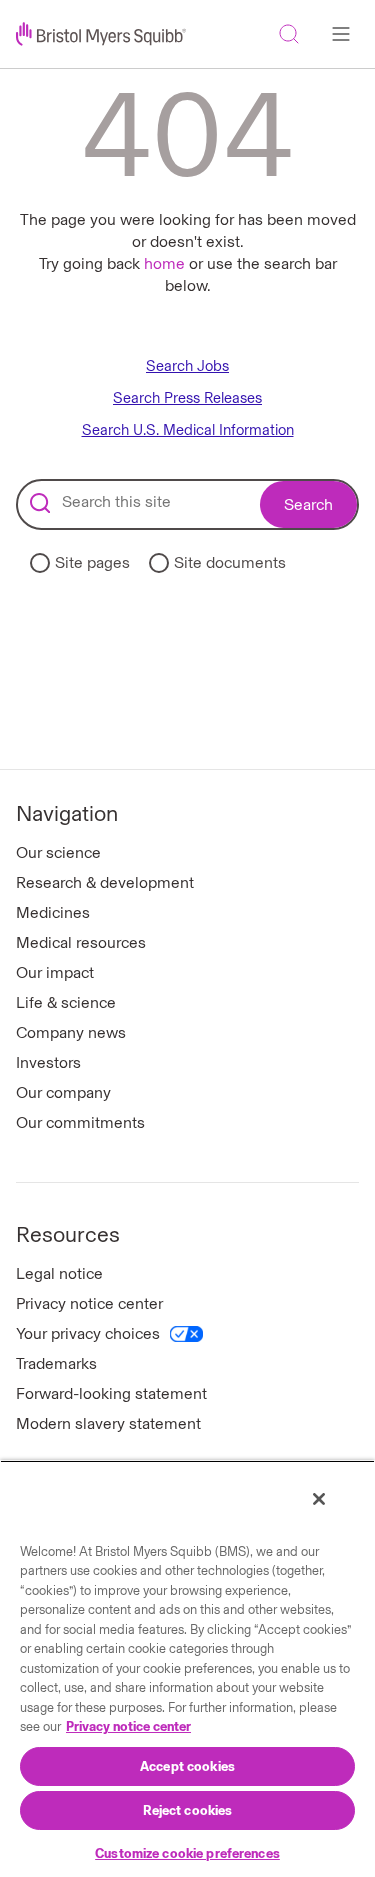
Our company (63, 1092)
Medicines (53, 912)
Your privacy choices (88, 1333)
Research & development (105, 882)
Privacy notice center (89, 1303)
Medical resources (81, 942)
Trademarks (56, 1363)
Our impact (55, 972)
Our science (58, 852)
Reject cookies (188, 1810)
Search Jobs (187, 366)
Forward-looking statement (111, 1393)
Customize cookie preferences (187, 1853)
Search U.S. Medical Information (188, 430)
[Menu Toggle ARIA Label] (341, 34)
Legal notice (59, 1273)
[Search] (289, 34)
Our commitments (80, 1122)
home (164, 263)
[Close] (319, 1499)
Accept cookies (187, 1766)
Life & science (66, 1002)
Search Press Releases (187, 398)
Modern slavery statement (108, 1423)
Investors (48, 1062)
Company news (71, 1032)
